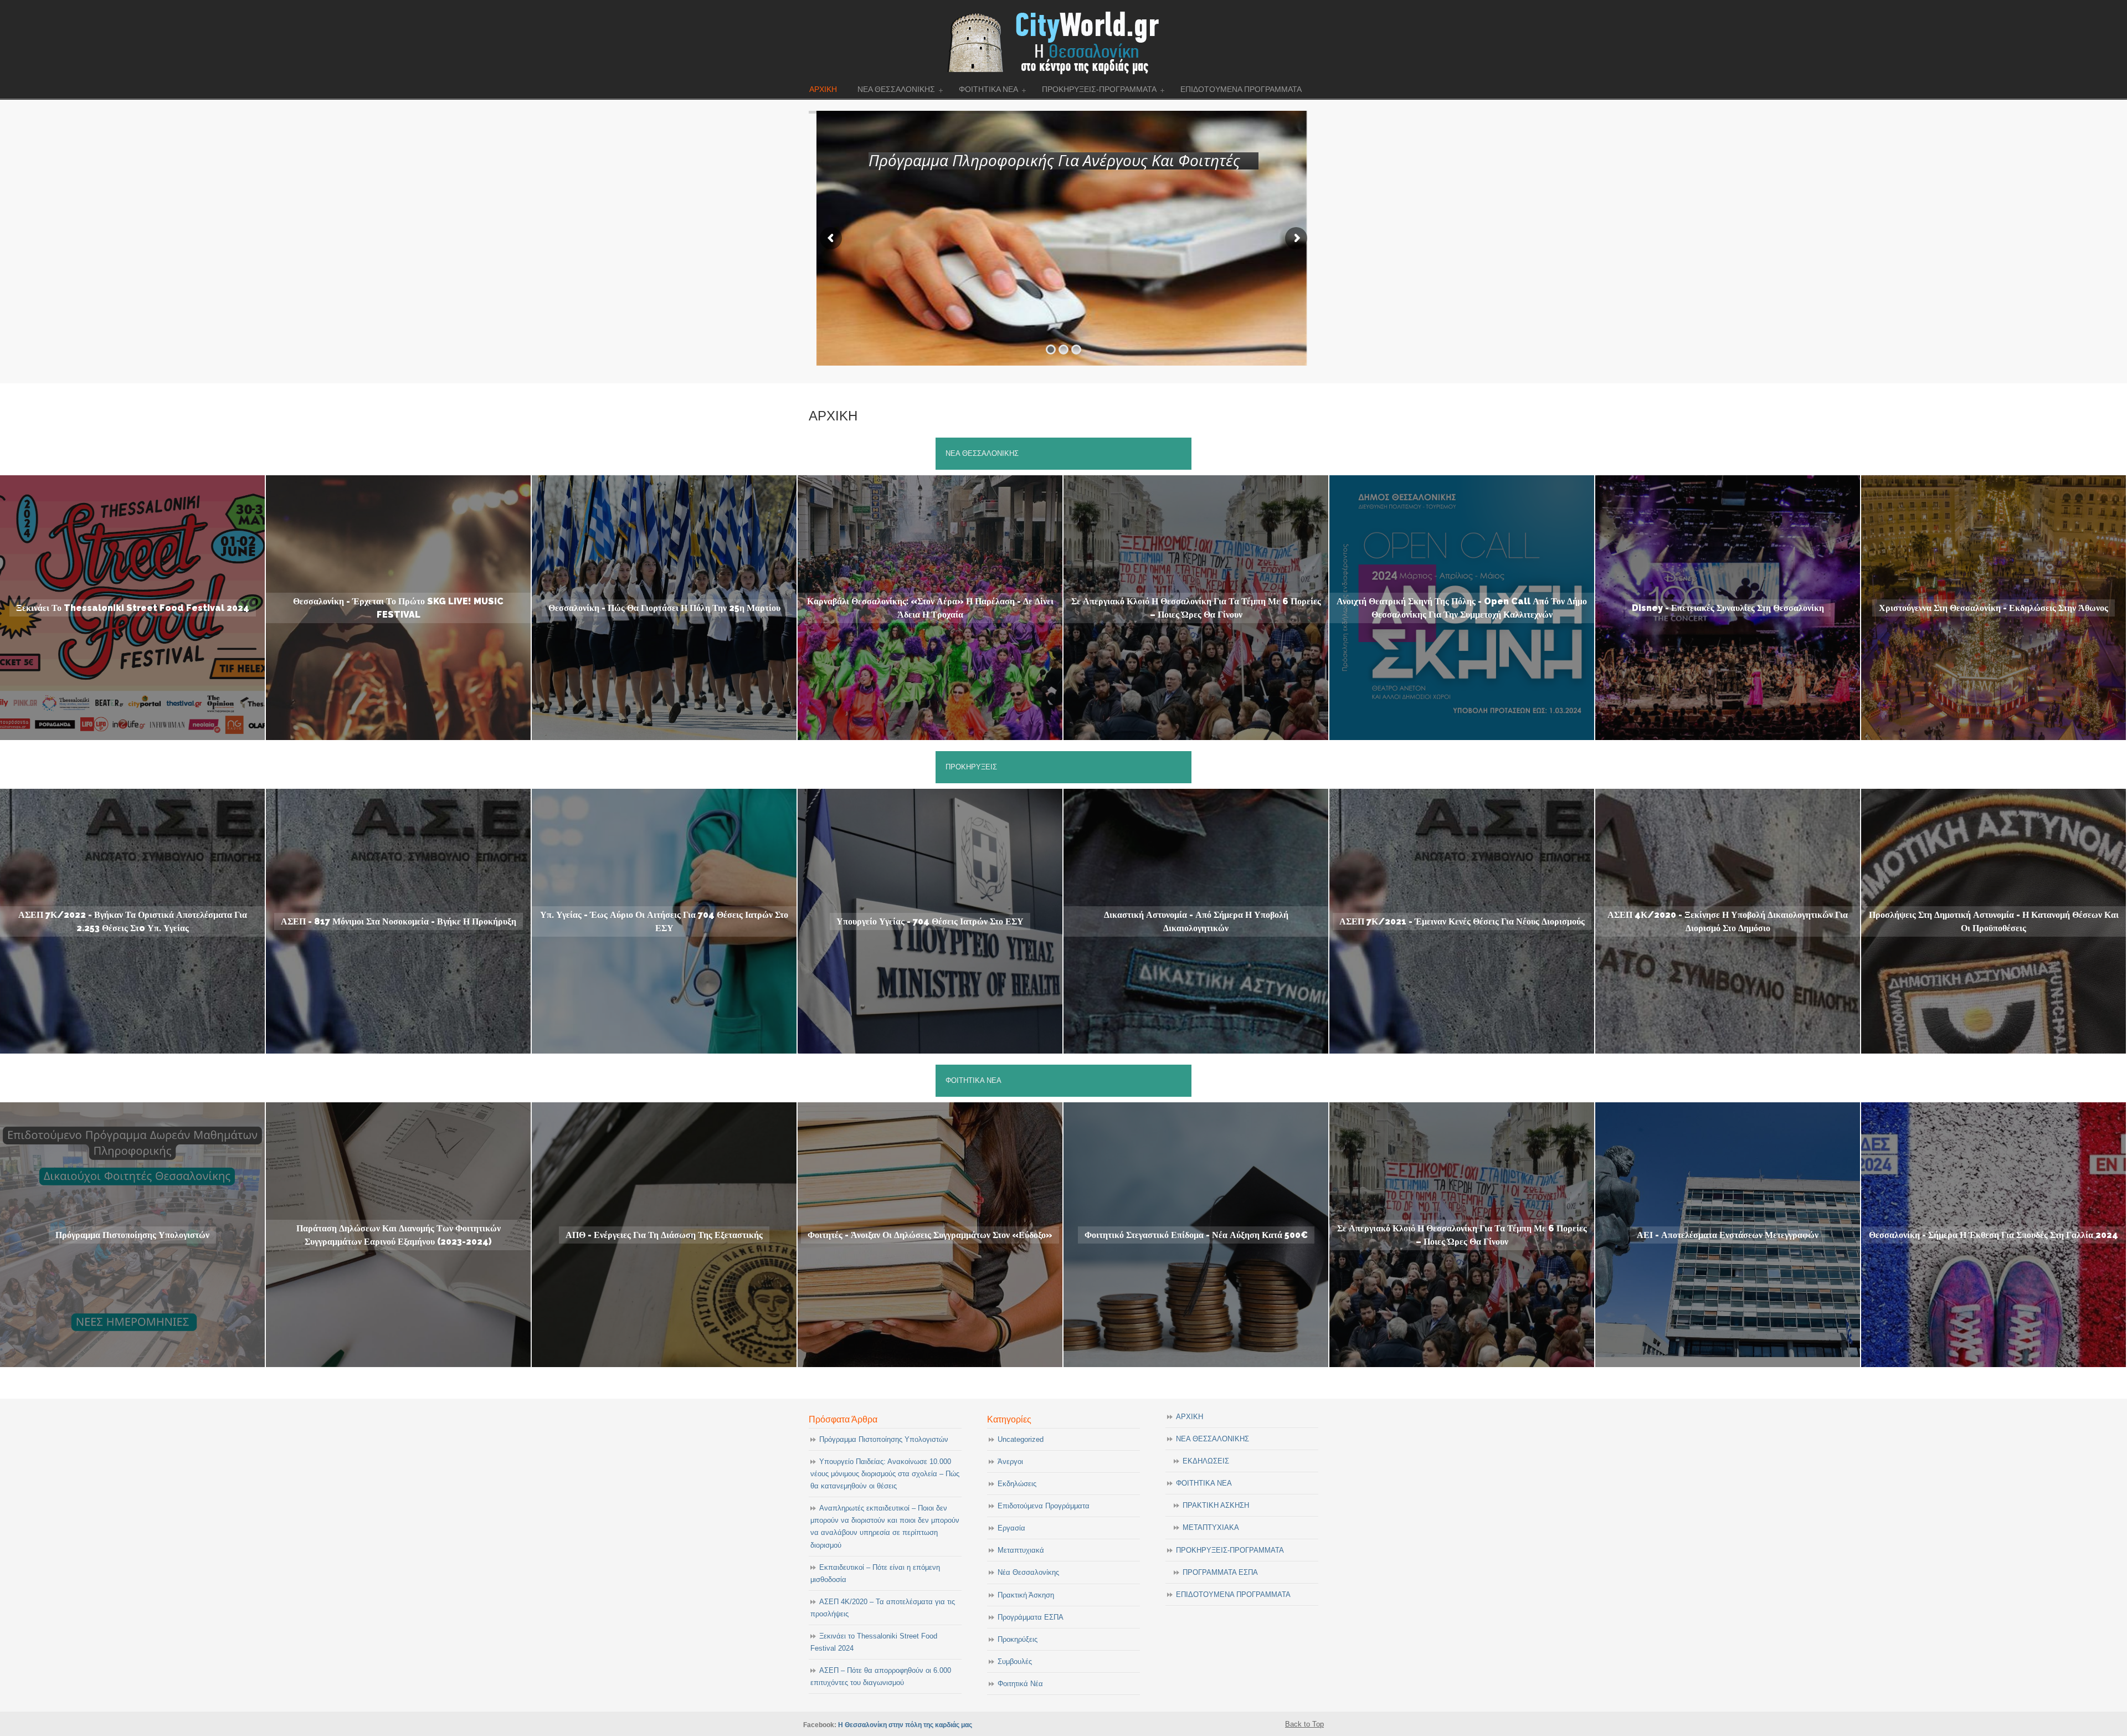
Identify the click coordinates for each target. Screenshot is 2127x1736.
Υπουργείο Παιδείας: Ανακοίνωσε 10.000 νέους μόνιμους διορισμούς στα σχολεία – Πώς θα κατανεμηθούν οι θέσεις (885, 1474)
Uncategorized (1021, 1439)
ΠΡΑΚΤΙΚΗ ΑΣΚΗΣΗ (1216, 1505)
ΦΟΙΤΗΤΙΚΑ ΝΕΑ (1204, 1483)
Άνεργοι (1010, 1462)
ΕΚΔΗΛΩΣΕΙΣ (1206, 1461)
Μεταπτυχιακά (1021, 1550)
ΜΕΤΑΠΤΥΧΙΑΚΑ (1211, 1527)
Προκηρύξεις (1018, 1639)
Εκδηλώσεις (1017, 1484)
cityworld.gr (1064, 41)
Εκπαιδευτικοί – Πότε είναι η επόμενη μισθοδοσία (875, 1573)
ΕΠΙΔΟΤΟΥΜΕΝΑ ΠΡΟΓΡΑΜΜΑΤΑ (1233, 1594)
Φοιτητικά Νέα (1020, 1684)
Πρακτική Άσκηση (1026, 1595)
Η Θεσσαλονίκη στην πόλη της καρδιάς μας (905, 1725)
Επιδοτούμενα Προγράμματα (1044, 1506)
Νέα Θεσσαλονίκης (1028, 1572)
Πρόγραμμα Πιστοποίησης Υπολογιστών (884, 1439)
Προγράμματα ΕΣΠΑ (1031, 1617)
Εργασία (1011, 1528)
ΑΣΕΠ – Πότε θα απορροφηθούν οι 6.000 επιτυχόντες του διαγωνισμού (881, 1676)
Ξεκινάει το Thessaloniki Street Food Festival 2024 (874, 1642)
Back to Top (1304, 1724)
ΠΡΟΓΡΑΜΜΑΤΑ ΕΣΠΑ (1220, 1572)
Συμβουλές (1015, 1661)
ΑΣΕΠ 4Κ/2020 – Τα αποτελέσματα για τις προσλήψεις (883, 1608)
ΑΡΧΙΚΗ (1190, 1417)
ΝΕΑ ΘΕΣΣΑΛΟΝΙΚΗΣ (1213, 1439)
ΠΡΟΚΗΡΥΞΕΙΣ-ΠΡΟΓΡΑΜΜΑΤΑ (1230, 1550)
